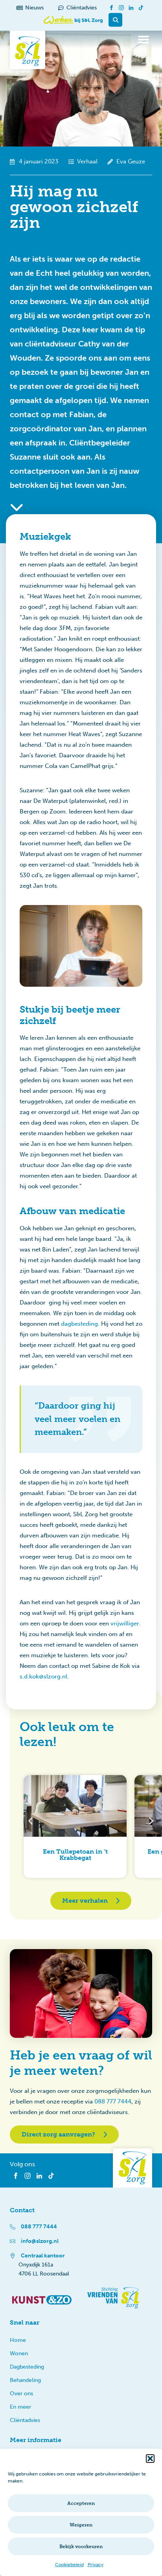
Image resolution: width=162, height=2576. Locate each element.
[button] (150, 2459)
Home (18, 2340)
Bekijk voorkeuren (81, 2547)
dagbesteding (79, 1324)
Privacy (96, 2565)
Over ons (21, 2394)
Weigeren (81, 2525)
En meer (20, 2407)
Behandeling (25, 2380)
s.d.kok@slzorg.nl (43, 1676)
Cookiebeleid (69, 2565)
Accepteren (81, 2503)
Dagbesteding (27, 2367)
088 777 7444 (113, 2101)
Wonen (19, 2353)
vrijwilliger (125, 1623)
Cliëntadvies (25, 2420)
